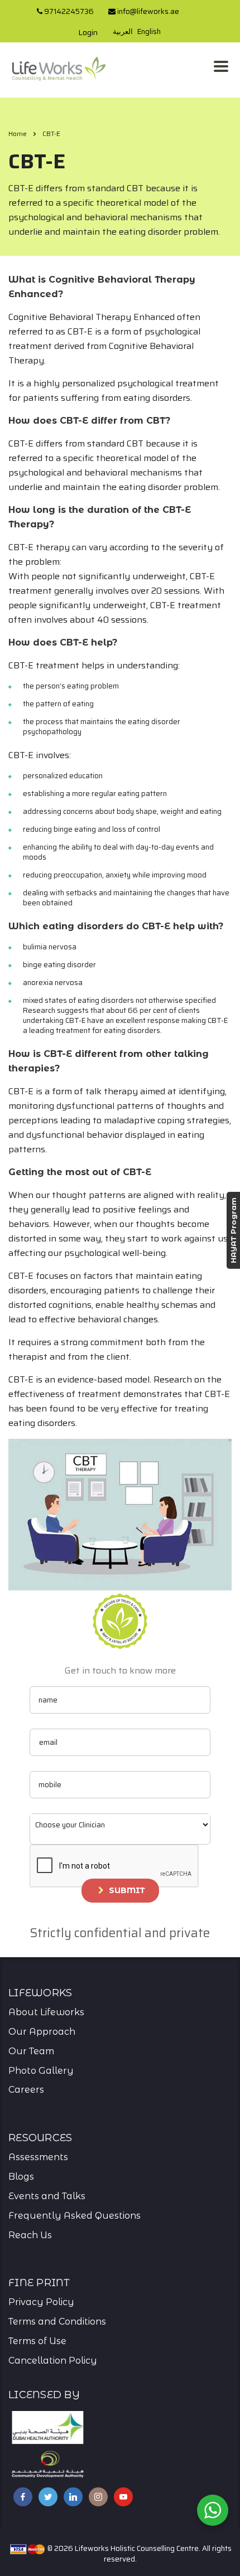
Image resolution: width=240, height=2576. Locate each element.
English (149, 31)
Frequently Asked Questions (75, 2216)
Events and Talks (47, 2196)
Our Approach (42, 2032)
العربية (123, 31)
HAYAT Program (233, 1230)
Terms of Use (37, 2341)
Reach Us (30, 2235)
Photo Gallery (41, 2071)
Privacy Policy (41, 2302)
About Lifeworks (46, 2012)
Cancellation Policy (53, 2361)
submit (127, 1890)
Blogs (21, 2177)
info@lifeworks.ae (147, 11)
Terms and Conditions (57, 2322)
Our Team (31, 2051)
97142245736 (68, 11)
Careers (26, 2090)
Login (88, 32)
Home (18, 134)
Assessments (38, 2157)
